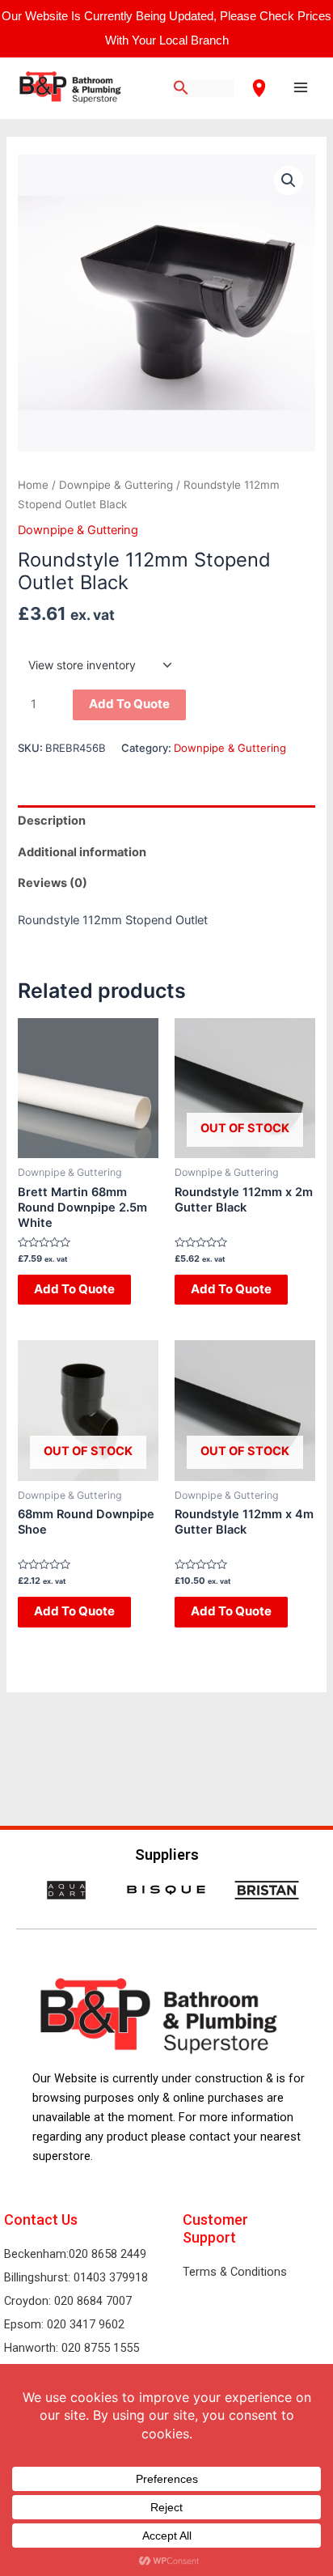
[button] (289, 180)
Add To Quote (129, 704)
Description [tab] (52, 821)
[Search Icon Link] (181, 89)
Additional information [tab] (82, 852)
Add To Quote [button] (74, 1289)
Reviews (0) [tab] (53, 883)
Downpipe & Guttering (116, 485)
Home (33, 485)
